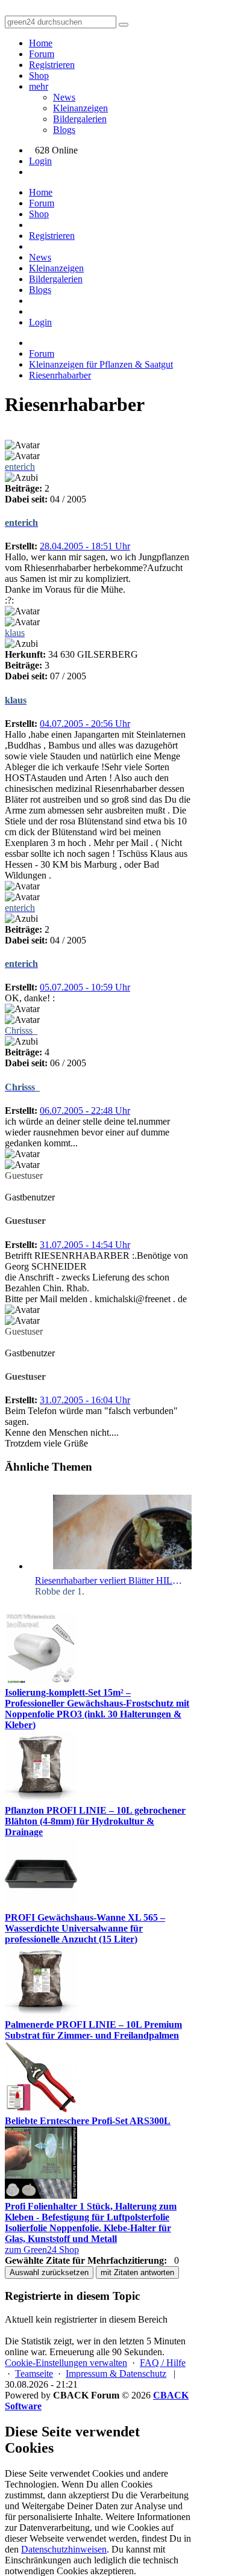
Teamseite (34, 2374)
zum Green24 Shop (42, 2250)
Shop (39, 76)
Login (40, 161)
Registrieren (52, 65)
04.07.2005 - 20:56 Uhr (85, 724)
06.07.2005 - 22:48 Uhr (85, 1110)
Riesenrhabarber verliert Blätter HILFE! (110, 1580)
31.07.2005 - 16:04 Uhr (85, 1400)
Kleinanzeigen (80, 108)
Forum (42, 54)
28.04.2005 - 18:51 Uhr (85, 546)
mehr (39, 86)
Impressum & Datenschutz (116, 2374)
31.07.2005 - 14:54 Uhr (85, 1245)
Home (41, 43)
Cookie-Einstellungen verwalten (66, 2363)
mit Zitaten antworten (137, 2272)
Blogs (64, 130)
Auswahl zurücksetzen (49, 2272)
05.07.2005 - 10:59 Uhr (85, 987)
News (64, 97)
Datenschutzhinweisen (64, 2549)
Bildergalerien (80, 119)
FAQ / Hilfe (163, 2363)
